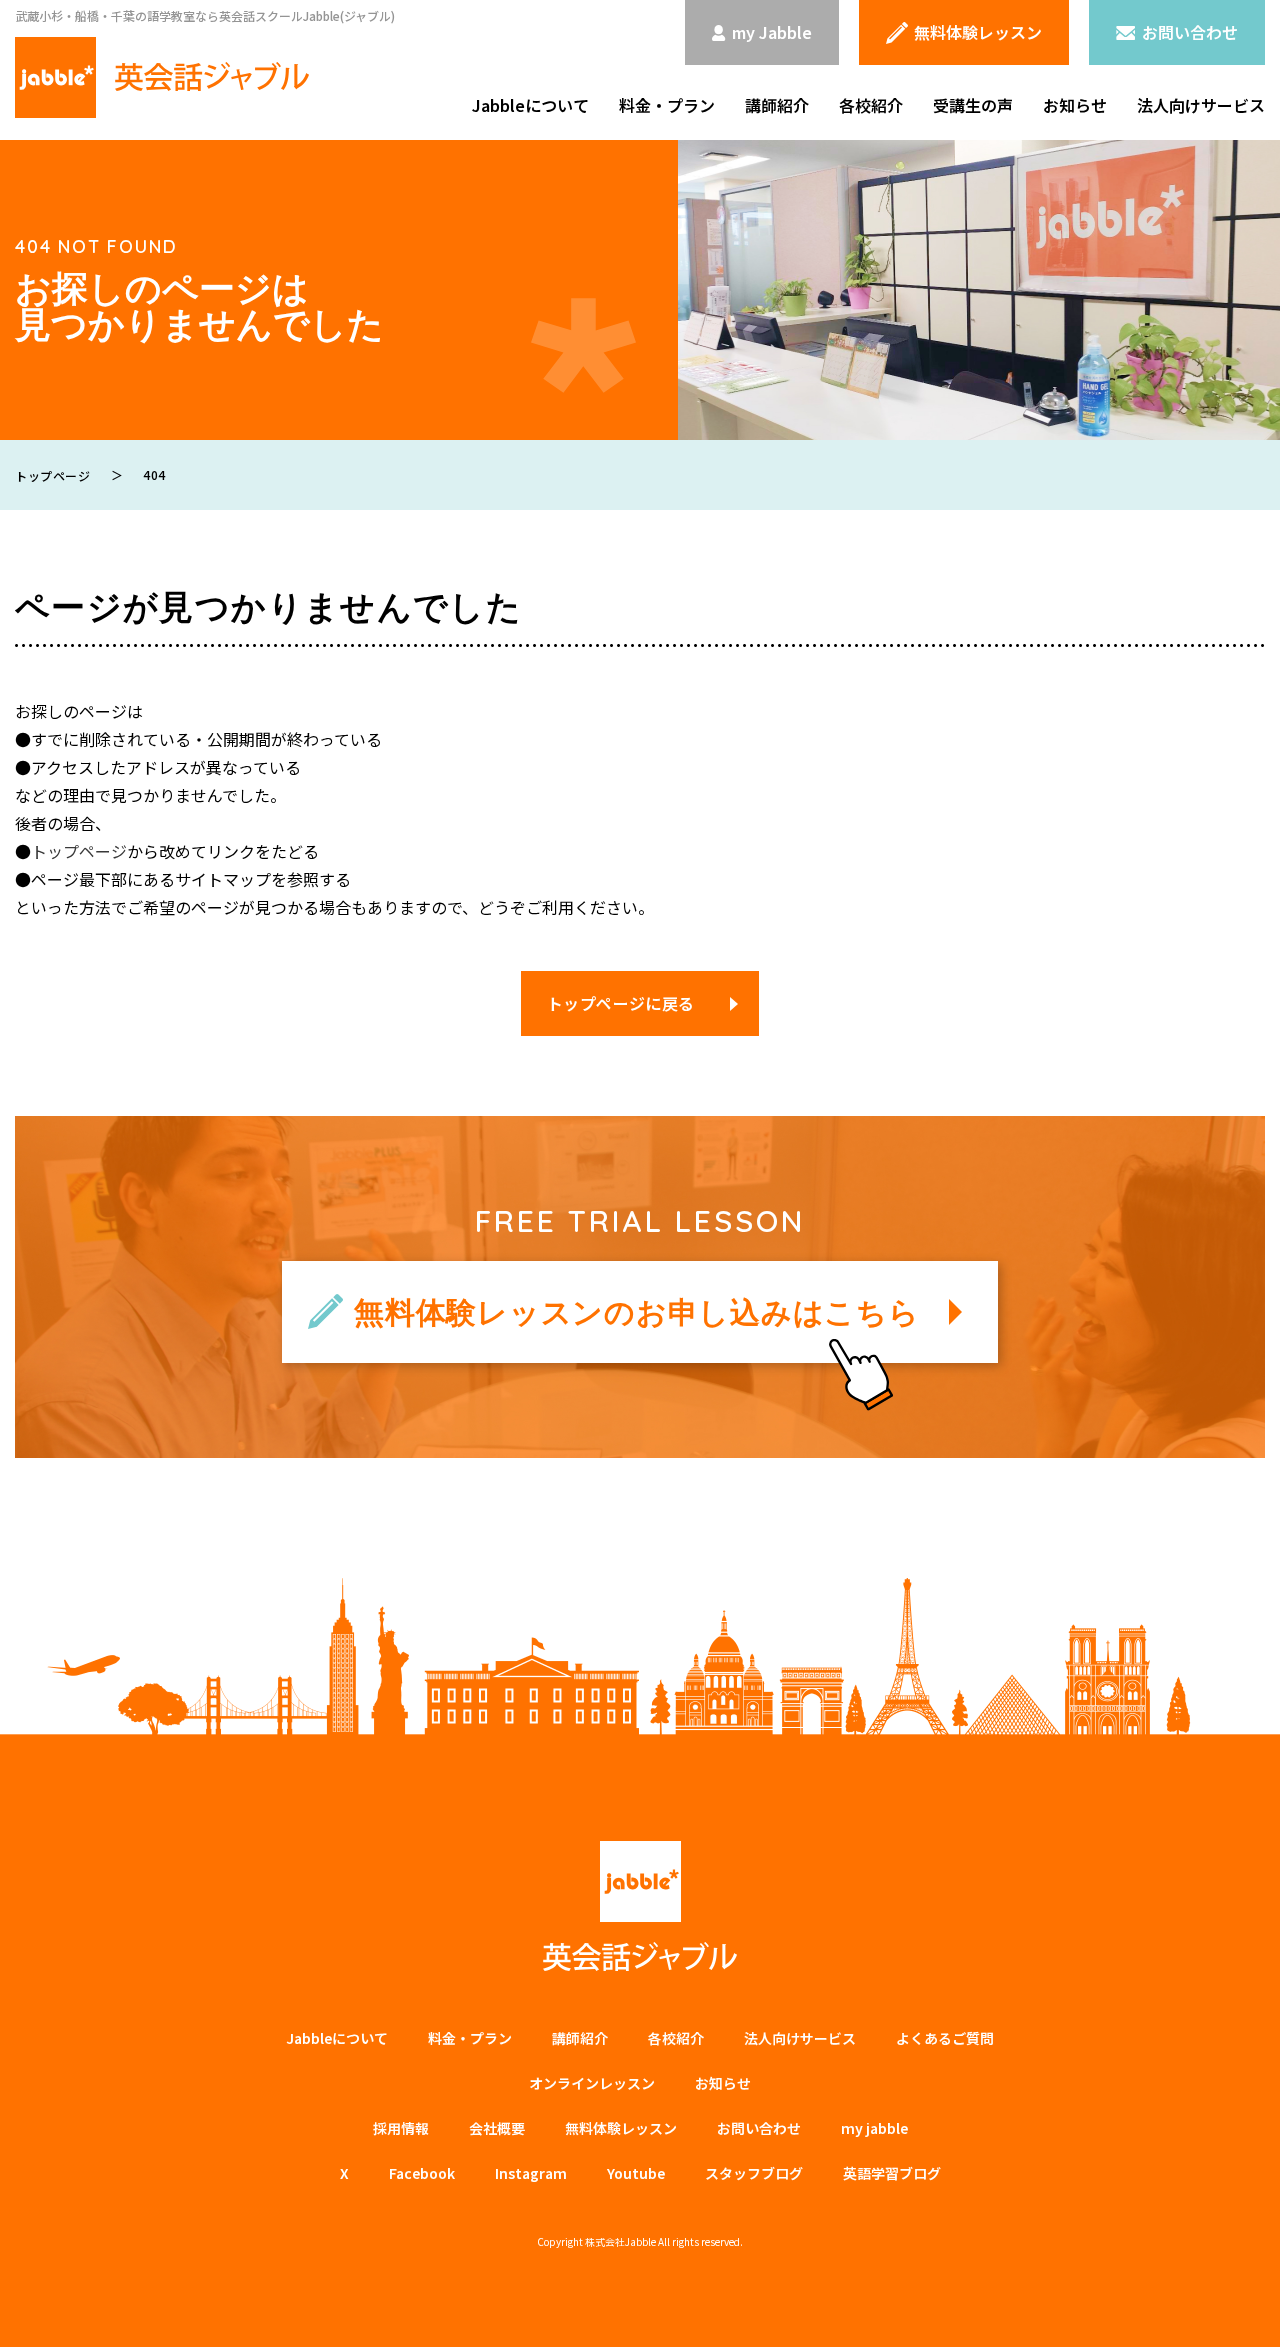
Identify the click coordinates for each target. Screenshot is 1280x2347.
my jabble (874, 2128)
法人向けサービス (1201, 105)
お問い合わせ (759, 2128)
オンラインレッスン (592, 2083)
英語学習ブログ (892, 2173)
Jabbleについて (530, 105)
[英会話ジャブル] (162, 77)
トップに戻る (1235, 2308)
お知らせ (1075, 105)
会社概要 (497, 2128)
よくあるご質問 (945, 2038)
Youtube (636, 2173)
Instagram (531, 2173)
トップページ (79, 851)
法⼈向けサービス (800, 2038)
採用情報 (401, 2128)
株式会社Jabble (620, 2241)
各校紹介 (871, 105)
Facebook (422, 2173)
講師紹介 (777, 105)
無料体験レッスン (621, 2128)
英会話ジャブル (640, 1906)
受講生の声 (973, 105)
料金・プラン (667, 105)
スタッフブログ (754, 2173)
